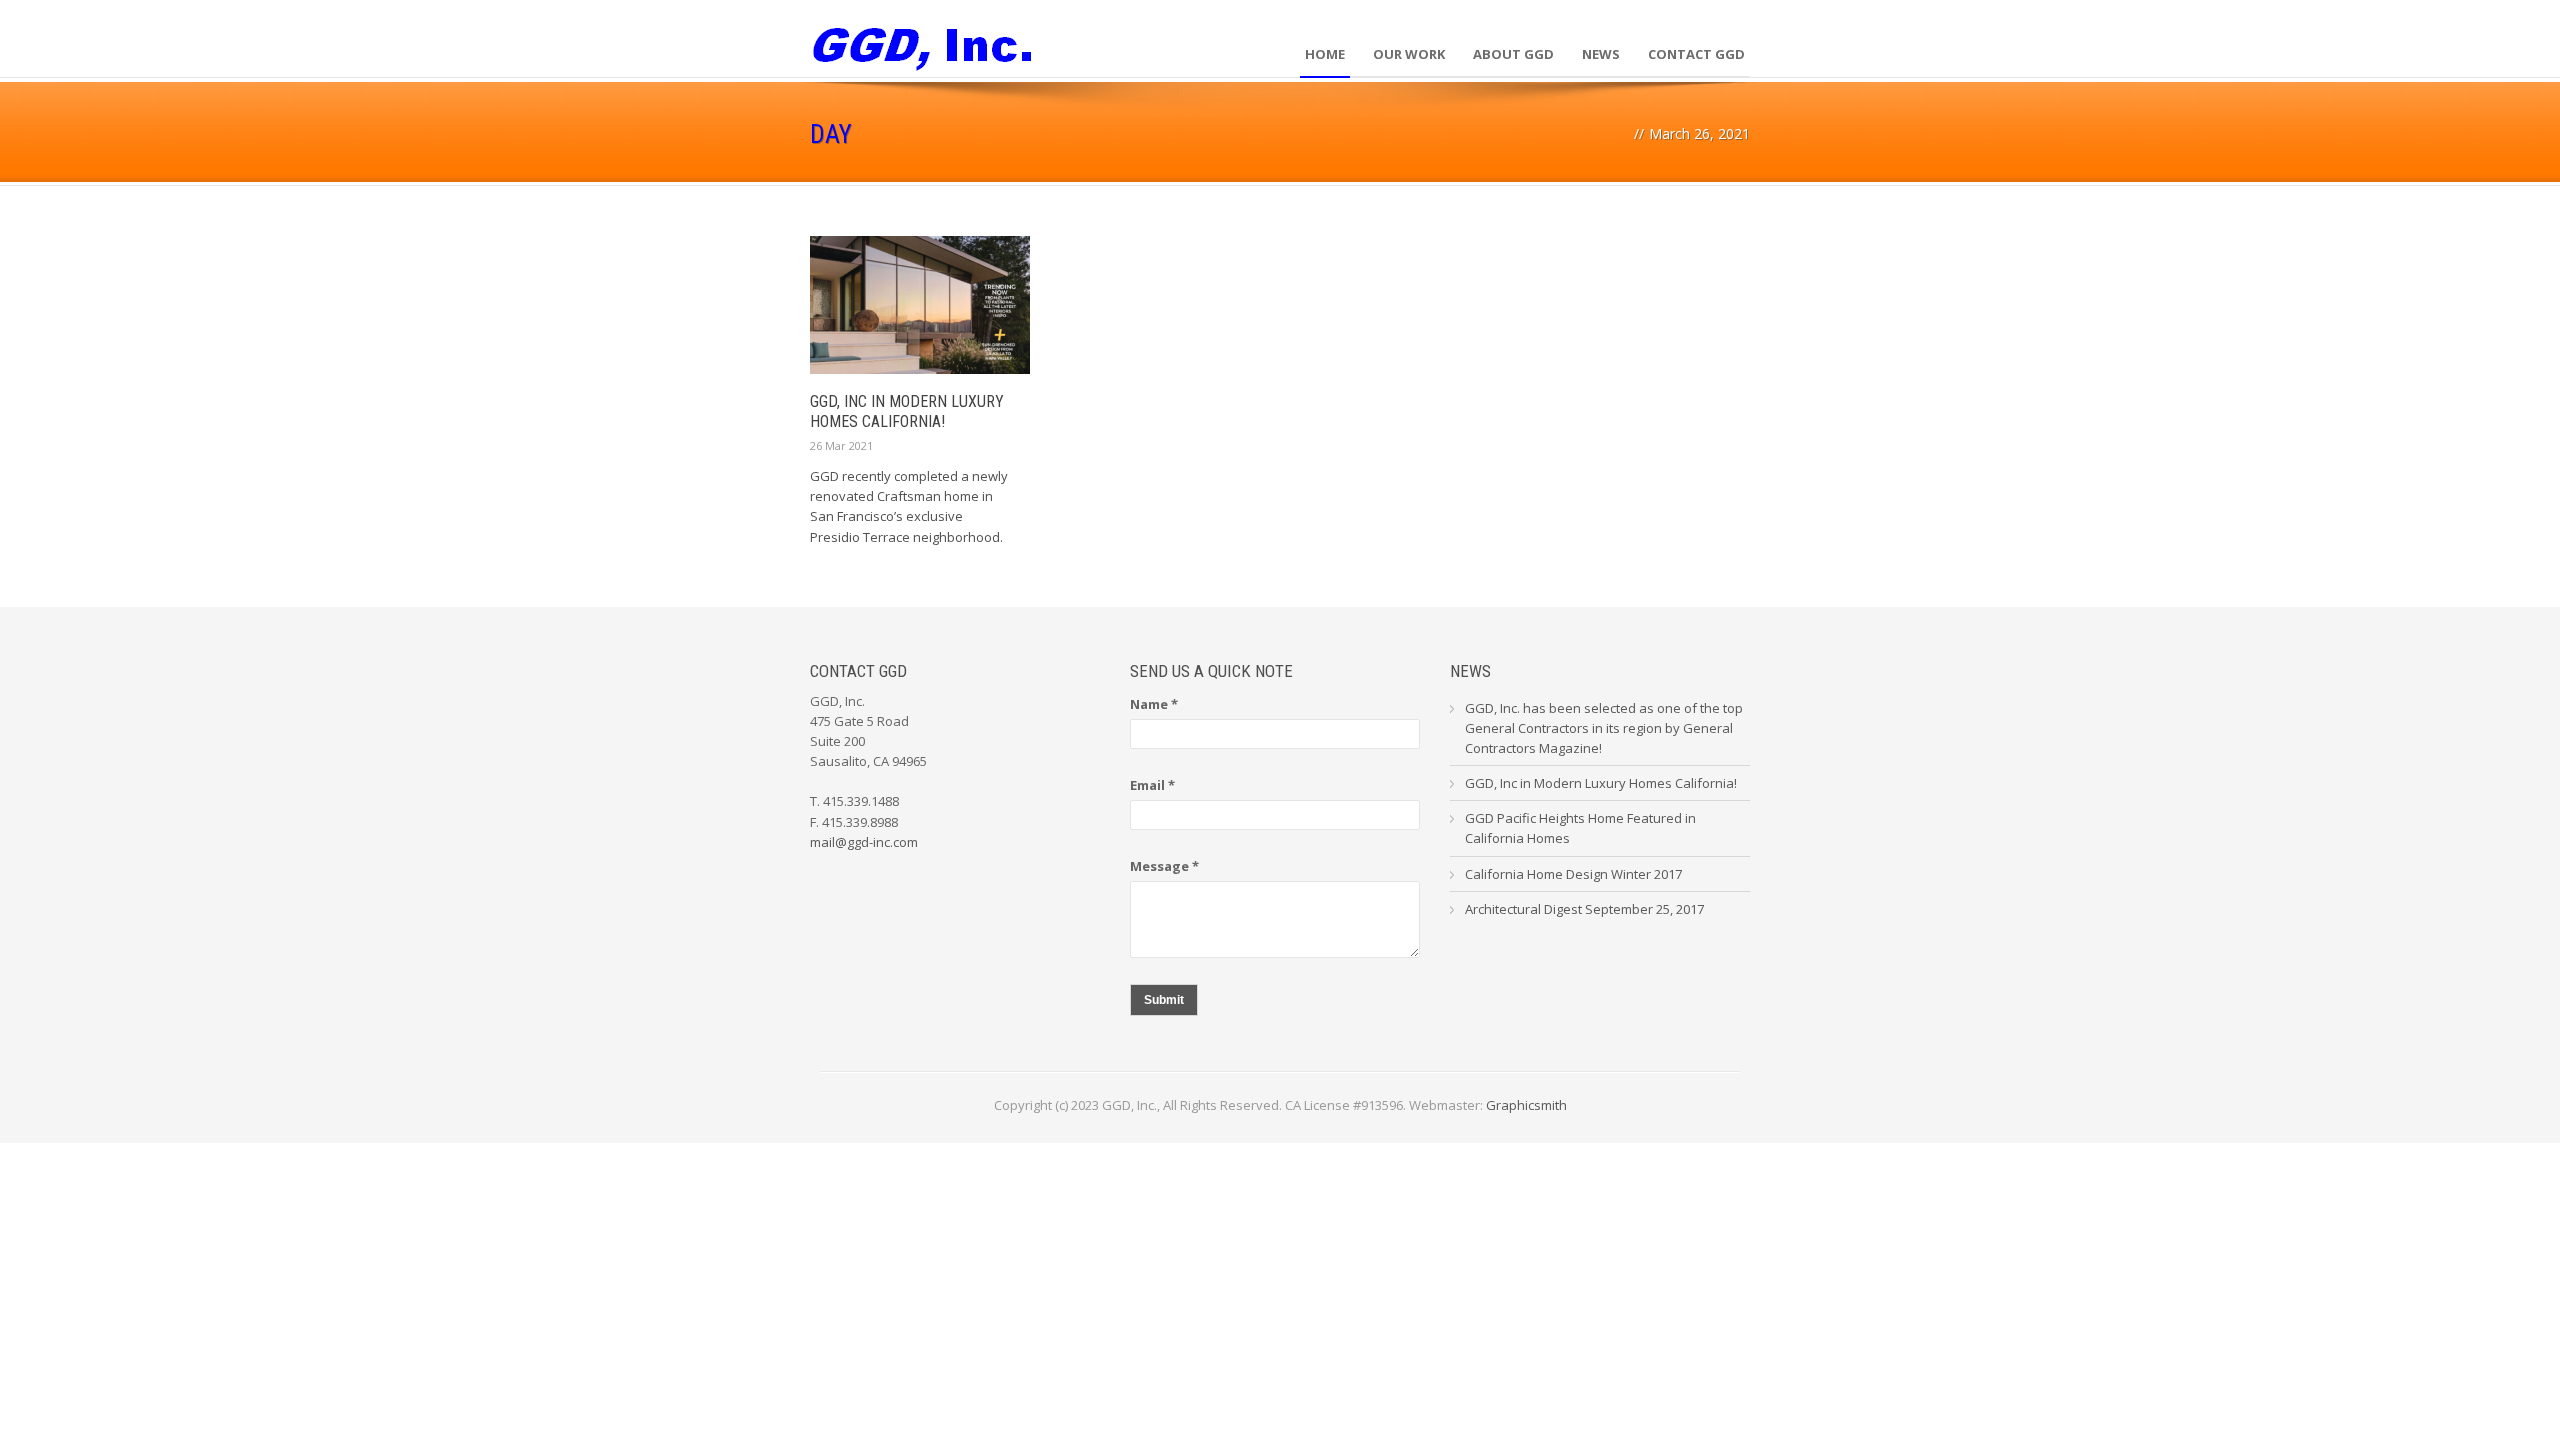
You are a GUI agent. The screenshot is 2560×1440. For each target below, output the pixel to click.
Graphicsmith (1526, 1105)
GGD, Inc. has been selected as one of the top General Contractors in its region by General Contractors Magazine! (1604, 728)
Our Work (1409, 54)
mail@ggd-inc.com (864, 842)
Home (1325, 54)
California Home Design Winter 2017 (1573, 874)
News (1601, 54)
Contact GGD (1696, 54)
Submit (1164, 1000)
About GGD (1513, 54)
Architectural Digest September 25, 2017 (1584, 909)
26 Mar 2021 (841, 445)
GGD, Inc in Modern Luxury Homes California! (907, 412)
